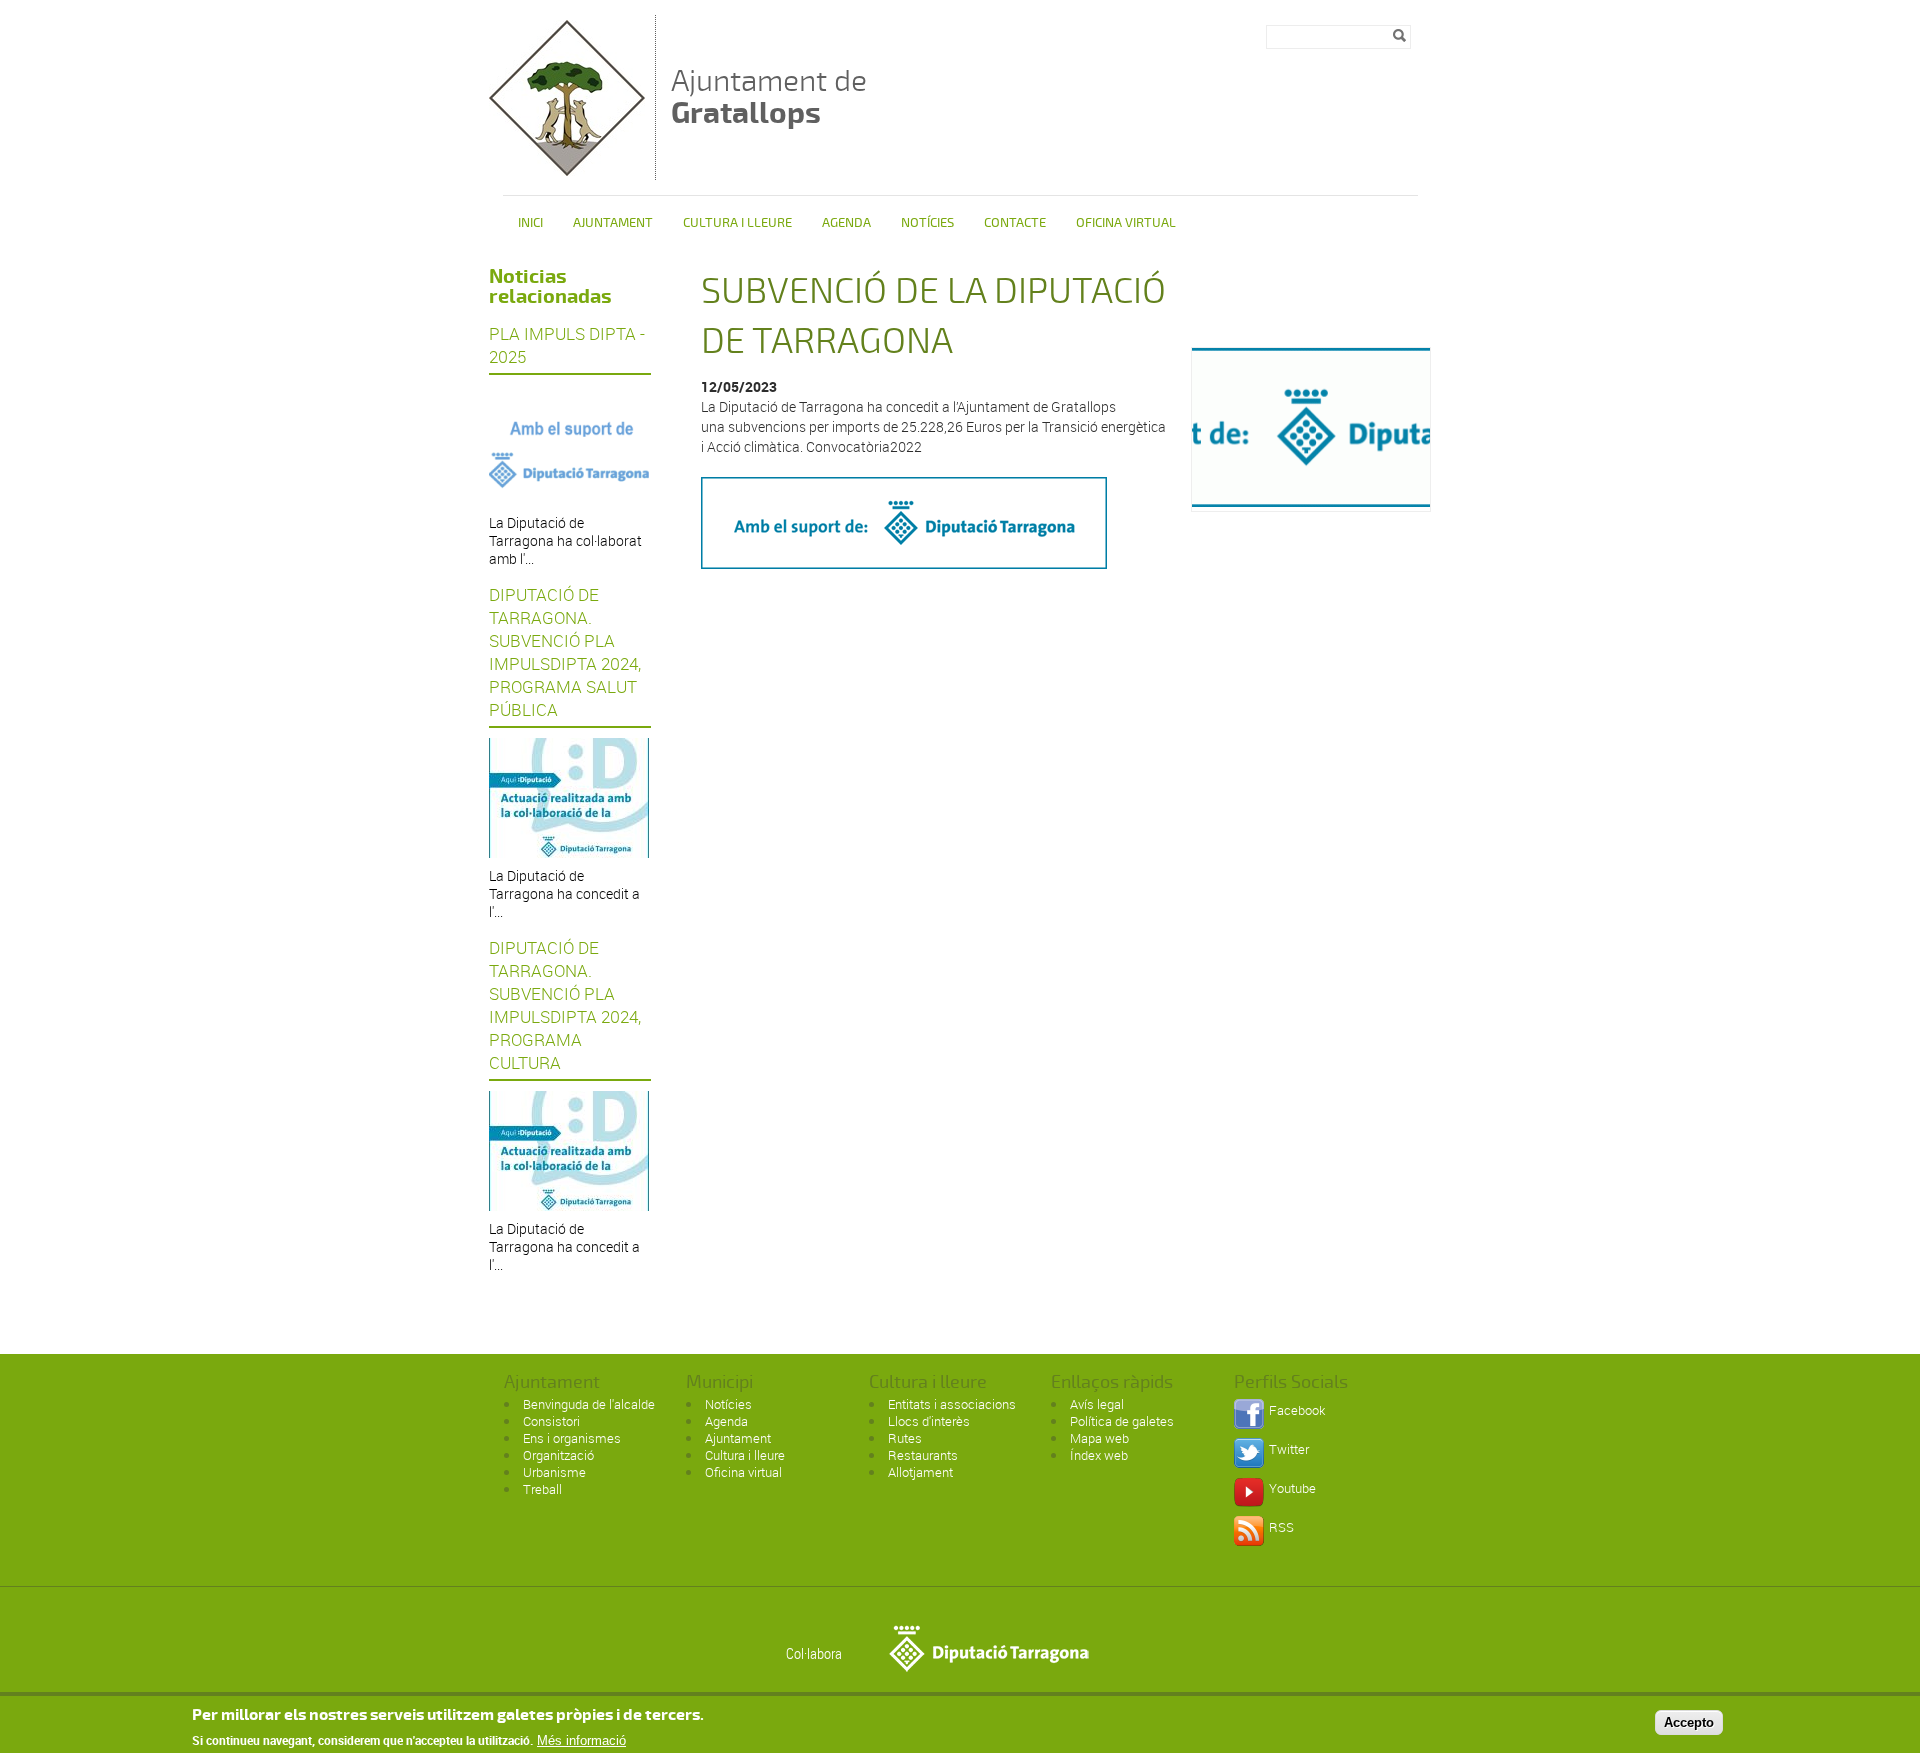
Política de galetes (1122, 1421)
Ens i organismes (572, 1438)
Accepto (1689, 1721)
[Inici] (567, 170)
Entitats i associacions (952, 1404)
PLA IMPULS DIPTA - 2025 (567, 345)
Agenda (846, 223)
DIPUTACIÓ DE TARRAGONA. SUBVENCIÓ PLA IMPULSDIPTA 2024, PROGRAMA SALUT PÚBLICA (565, 652)
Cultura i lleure (745, 1455)
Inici (530, 223)
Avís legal (1097, 1404)
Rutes (905, 1438)
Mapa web (1099, 1438)
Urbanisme (554, 1472)
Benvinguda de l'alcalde (589, 1404)
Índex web (1099, 1455)
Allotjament (920, 1472)
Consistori (551, 1421)
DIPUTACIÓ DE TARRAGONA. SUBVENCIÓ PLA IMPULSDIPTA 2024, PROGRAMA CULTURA (565, 1005)
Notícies (927, 223)
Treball (542, 1489)
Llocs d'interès (929, 1421)
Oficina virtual (1126, 223)
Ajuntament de (769, 96)
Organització (558, 1455)
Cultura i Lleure (737, 223)
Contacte (1015, 223)
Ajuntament (613, 223)
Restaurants (923, 1455)
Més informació (581, 1740)
